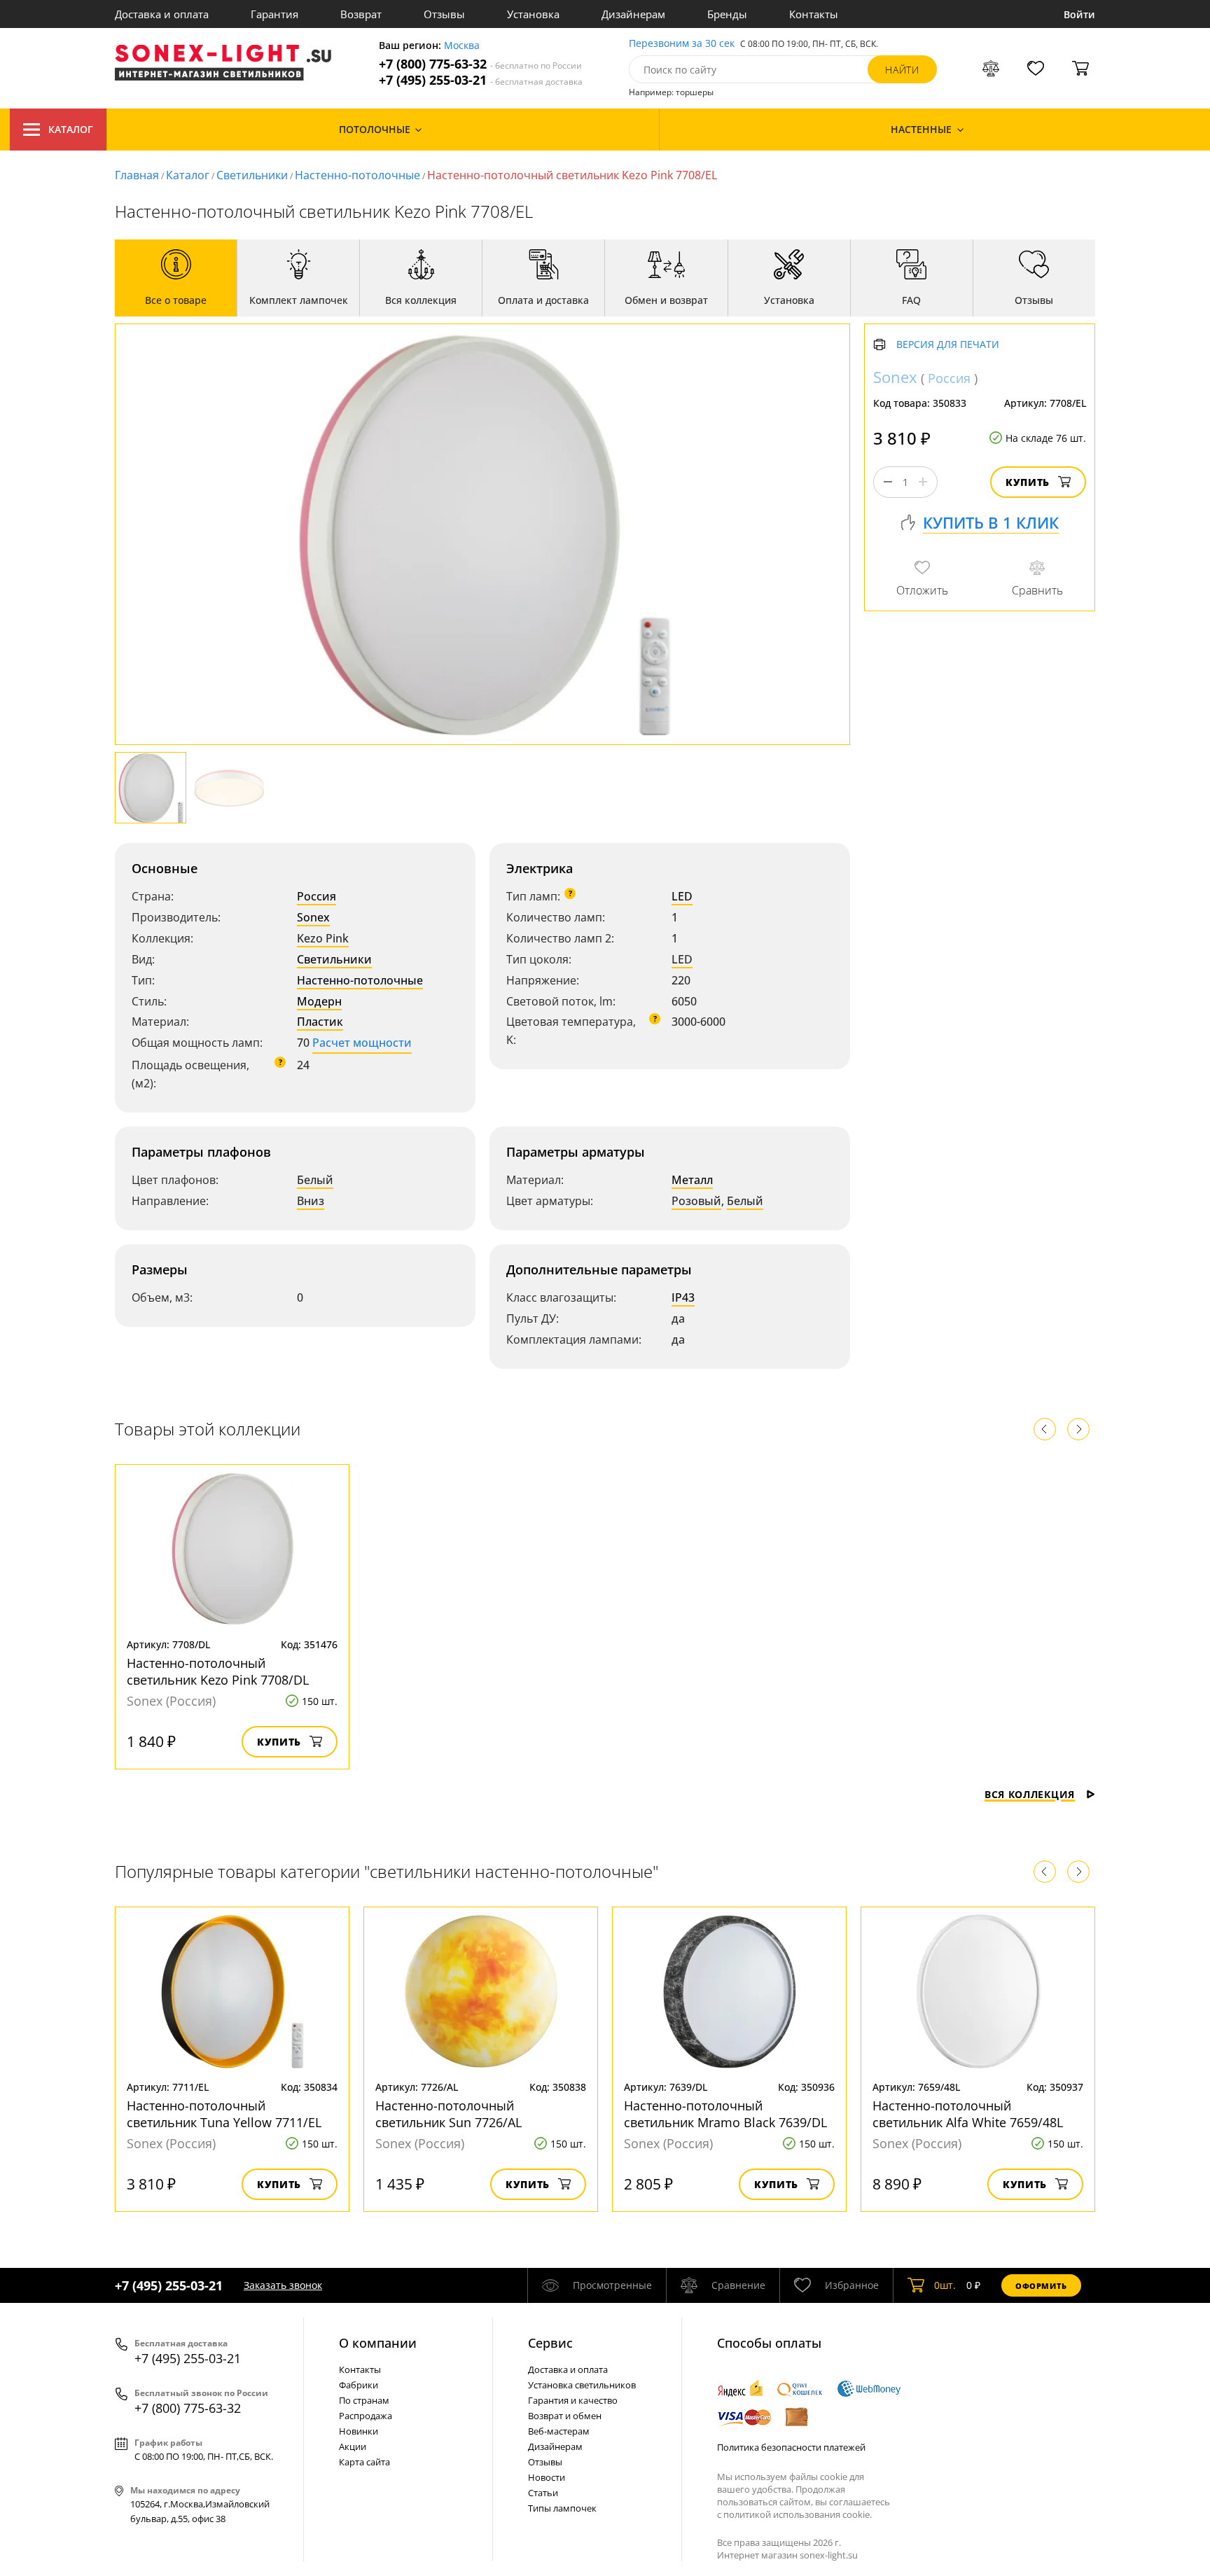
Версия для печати (948, 345)
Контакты (814, 14)
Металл (692, 1180)
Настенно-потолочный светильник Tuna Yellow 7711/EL (224, 2114)
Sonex (313, 917)
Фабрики (359, 2385)
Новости (547, 2477)
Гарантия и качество (573, 2400)
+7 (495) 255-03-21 (481, 80)
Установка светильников (582, 2385)
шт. (945, 2285)
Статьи (543, 2493)
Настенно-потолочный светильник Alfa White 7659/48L (968, 2114)
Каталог (71, 129)
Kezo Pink (323, 938)
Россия (317, 896)
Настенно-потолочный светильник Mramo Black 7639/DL (725, 2114)
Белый (315, 1180)
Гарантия (274, 14)
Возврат (361, 14)
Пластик (320, 1022)
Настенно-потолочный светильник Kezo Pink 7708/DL (218, 1671)
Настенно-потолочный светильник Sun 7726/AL (448, 2114)
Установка (533, 14)
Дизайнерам (633, 14)
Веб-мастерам (559, 2431)
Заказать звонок (283, 2285)
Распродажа (366, 2416)
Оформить (1041, 2286)
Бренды (727, 14)
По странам (364, 2400)
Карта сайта (364, 2462)
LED (682, 896)
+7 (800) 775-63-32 (480, 64)
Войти (1079, 14)
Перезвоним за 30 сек (682, 44)
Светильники (252, 175)
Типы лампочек (562, 2508)
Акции (353, 2446)
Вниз (311, 1201)
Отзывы (444, 14)
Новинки (359, 2431)
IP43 (683, 1297)
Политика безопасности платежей (791, 2447)
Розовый (696, 1201)
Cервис (550, 2343)
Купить (1028, 482)
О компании (378, 2343)
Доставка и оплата (162, 14)
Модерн (319, 1001)
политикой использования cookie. (798, 2514)
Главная (137, 175)
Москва (462, 46)
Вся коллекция (1030, 1794)
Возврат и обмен (565, 2416)
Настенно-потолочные (357, 175)
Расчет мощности (362, 1043)
